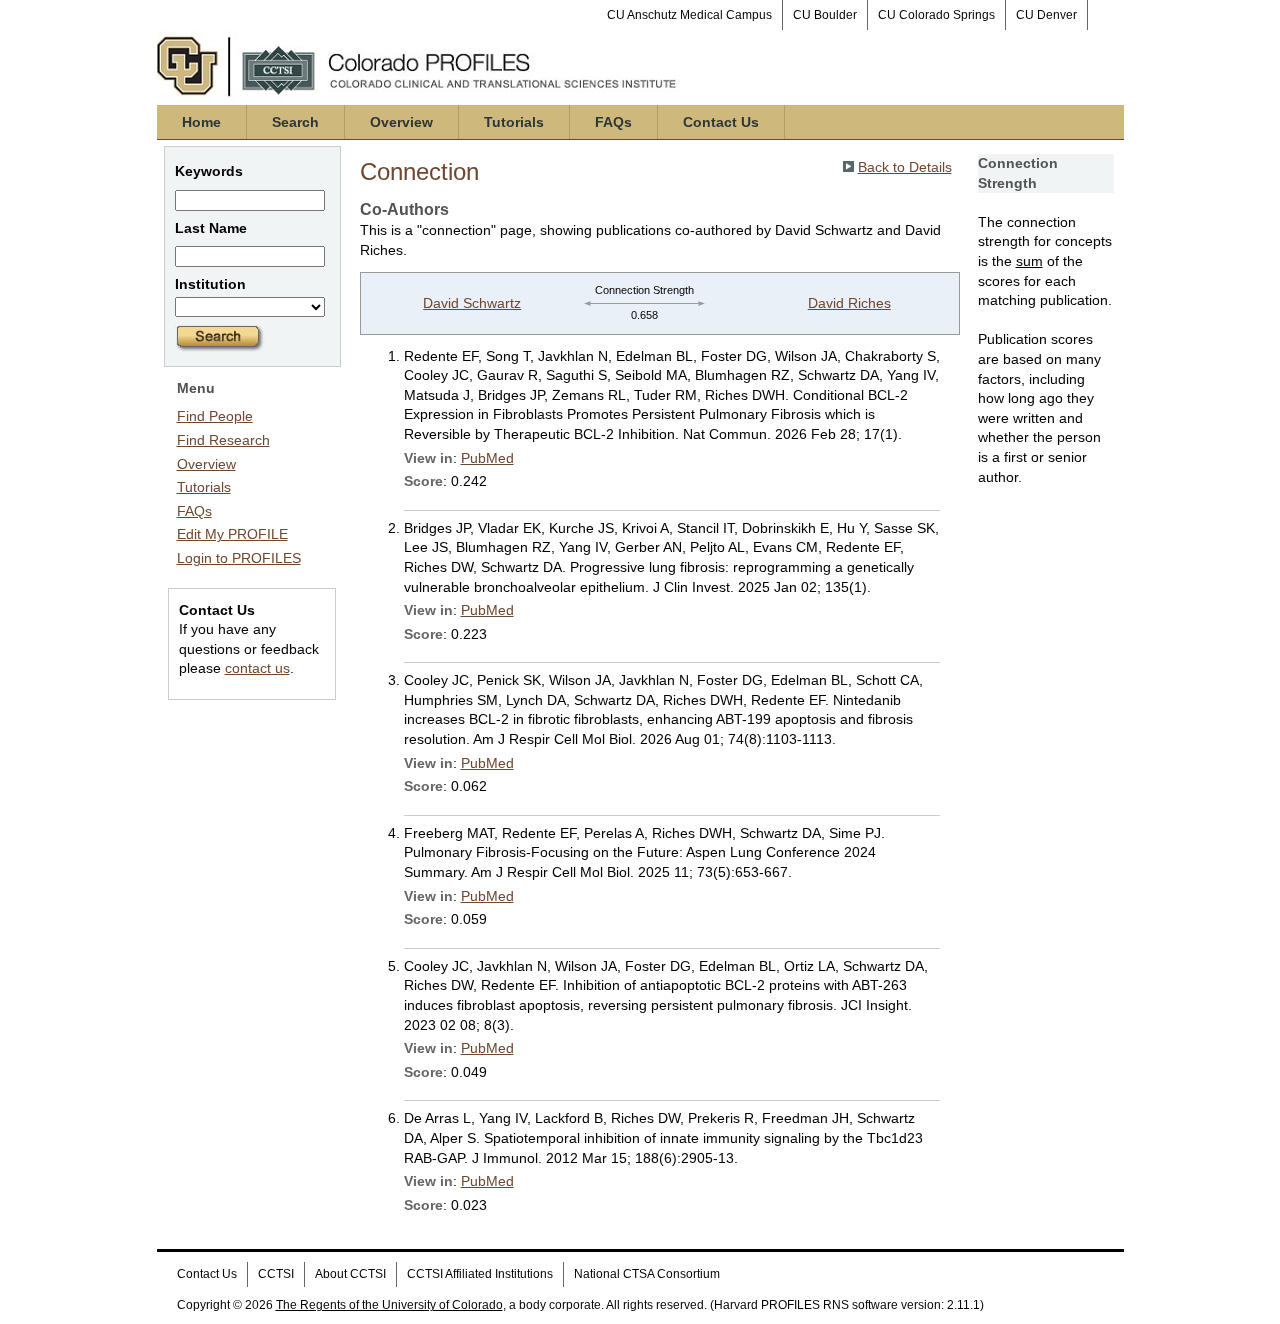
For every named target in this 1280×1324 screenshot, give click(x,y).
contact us (257, 668)
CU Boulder (825, 15)
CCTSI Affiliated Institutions (480, 1274)
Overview (401, 122)
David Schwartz (472, 303)
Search (295, 122)
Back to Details (905, 167)
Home (201, 122)
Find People (215, 416)
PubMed (487, 458)
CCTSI (276, 1274)
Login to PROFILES (239, 558)
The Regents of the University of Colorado (389, 1305)
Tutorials (514, 122)
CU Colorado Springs (936, 15)
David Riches (849, 303)
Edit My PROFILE (232, 534)
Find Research (223, 440)
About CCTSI (350, 1274)
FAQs (613, 122)
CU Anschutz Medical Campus (689, 15)
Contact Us (721, 122)
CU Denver (1046, 15)
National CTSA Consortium (647, 1274)
